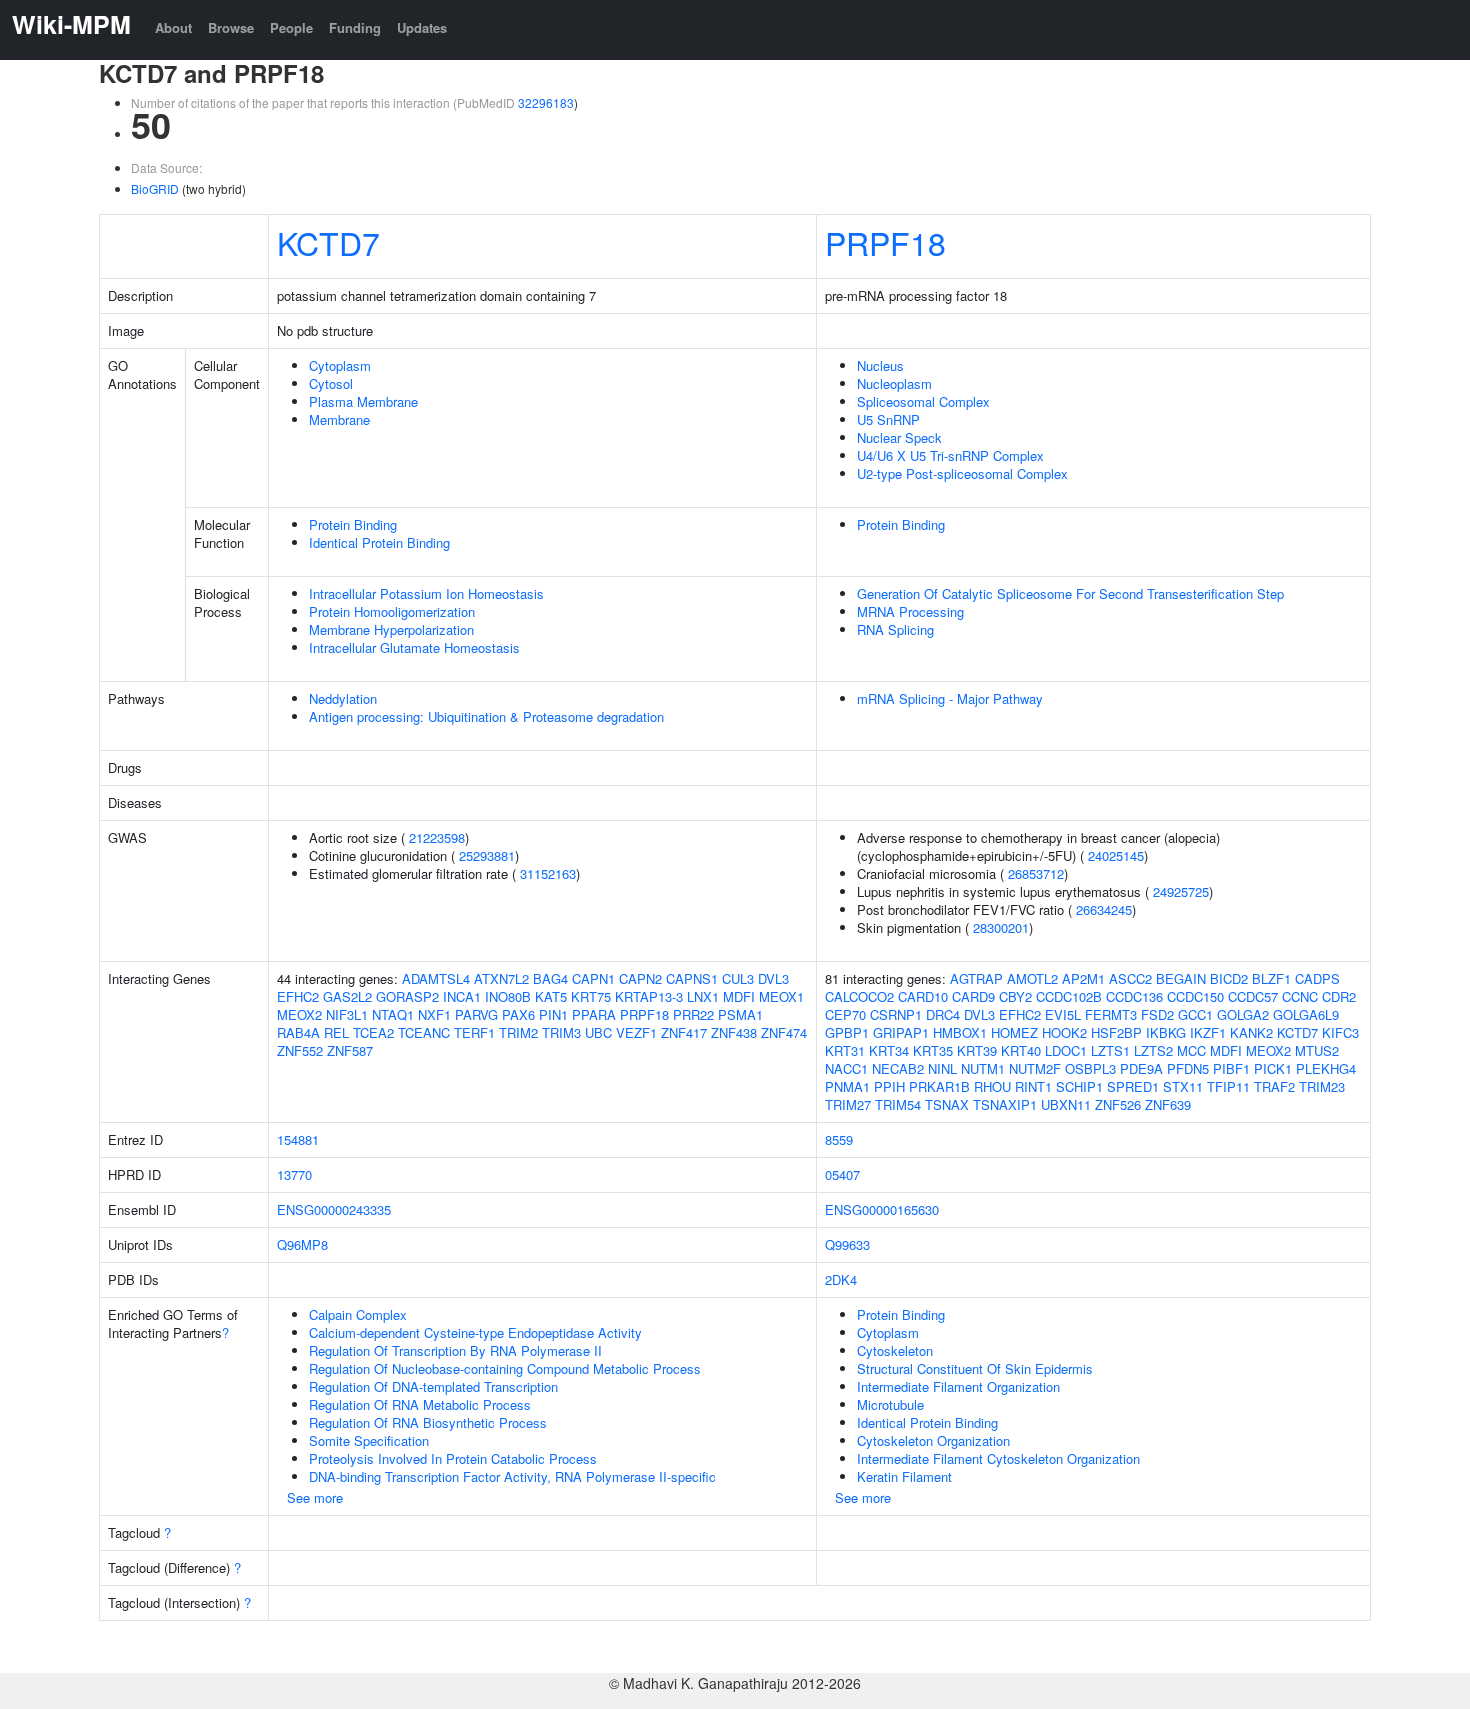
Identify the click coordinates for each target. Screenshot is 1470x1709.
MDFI (739, 996)
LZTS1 (1110, 1050)
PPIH (889, 1086)
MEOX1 (781, 996)
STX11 (1183, 1086)
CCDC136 (1134, 996)
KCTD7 (328, 242)
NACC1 (846, 1068)
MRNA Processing (910, 611)
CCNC (1300, 996)
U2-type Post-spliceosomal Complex (962, 473)
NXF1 (434, 1014)
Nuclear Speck (899, 437)
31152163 (548, 873)
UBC (598, 1032)
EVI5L (1063, 1014)
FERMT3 (1111, 1014)
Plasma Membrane (363, 401)
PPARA (594, 1014)
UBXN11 (1066, 1104)
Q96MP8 (302, 1244)
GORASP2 (407, 996)
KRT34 (889, 1050)
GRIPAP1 (901, 1032)
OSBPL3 (1090, 1068)
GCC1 (1195, 1014)
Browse (231, 27)
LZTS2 (1153, 1050)
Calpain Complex (358, 1314)
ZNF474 (784, 1032)
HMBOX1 (960, 1032)
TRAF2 (1274, 1086)
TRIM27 (848, 1104)
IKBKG (1166, 1032)
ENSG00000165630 (882, 1209)
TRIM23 (1322, 1086)
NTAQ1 (393, 1014)
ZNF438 (734, 1032)
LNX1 (703, 996)
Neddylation (343, 698)
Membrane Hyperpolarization (391, 629)
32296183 (546, 102)
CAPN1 (593, 978)
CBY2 (1015, 996)
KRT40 (1021, 1050)
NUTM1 (983, 1068)
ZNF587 (350, 1050)
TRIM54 (898, 1104)
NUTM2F (1035, 1068)
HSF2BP (1116, 1032)
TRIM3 (561, 1032)
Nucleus (880, 365)
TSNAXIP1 (1005, 1104)
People (291, 27)
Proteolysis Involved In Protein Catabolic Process (453, 1458)
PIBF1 (1231, 1068)
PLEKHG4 (1326, 1068)
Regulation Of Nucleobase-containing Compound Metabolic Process (505, 1368)
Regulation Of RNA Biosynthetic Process (428, 1422)
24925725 (1181, 891)
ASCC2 (1130, 978)
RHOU (992, 1086)
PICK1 (1273, 1068)
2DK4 (841, 1279)
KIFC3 (1340, 1032)
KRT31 (845, 1050)
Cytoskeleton (895, 1350)
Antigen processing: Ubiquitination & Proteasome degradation (486, 716)
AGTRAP (976, 978)
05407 (842, 1174)
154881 (298, 1139)
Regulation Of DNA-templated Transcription (433, 1386)
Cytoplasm (340, 365)
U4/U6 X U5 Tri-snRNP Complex (950, 455)
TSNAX (947, 1104)
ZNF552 (300, 1050)
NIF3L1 (347, 1014)
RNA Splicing (895, 629)
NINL (942, 1068)
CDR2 (1339, 996)
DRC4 (943, 1014)
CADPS (1317, 978)
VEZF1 (636, 1032)
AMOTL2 (1032, 978)
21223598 (437, 837)
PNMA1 (847, 1086)
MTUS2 (1317, 1050)
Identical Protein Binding (379, 542)
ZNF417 (684, 1032)
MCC (1191, 1050)
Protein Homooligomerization (392, 611)
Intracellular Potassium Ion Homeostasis (426, 593)
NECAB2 (898, 1068)
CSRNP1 (896, 1014)
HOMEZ (1014, 1032)
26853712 (1036, 873)
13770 (294, 1174)
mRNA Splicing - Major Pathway (950, 698)
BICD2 (1229, 978)
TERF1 (474, 1032)
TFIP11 (1228, 1086)
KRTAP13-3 (649, 996)
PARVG (476, 1014)
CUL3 (738, 978)
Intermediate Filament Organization (958, 1386)
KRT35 (933, 1050)
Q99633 (847, 1244)
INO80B (508, 996)
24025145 (1116, 855)
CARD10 (923, 996)
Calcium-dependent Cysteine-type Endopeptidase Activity (475, 1332)
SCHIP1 (1079, 1086)
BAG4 (550, 978)
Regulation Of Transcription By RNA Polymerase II (455, 1350)
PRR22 (693, 1014)
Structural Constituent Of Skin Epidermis (975, 1368)
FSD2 (1157, 1014)
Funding (355, 27)
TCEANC (424, 1032)
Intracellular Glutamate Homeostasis (414, 647)
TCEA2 (373, 1032)
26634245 (1104, 909)
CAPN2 (640, 978)
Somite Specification (369, 1440)
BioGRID (155, 188)
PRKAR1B (939, 1086)
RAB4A (298, 1032)
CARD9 (973, 996)
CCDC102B (1069, 996)
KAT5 (551, 996)
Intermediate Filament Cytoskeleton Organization (998, 1458)
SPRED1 (1133, 1086)
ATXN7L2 (501, 978)
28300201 (1001, 927)
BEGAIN (1181, 978)
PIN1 (553, 1014)
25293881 (487, 855)
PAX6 (518, 1014)
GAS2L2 (347, 996)
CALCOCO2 (859, 996)
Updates (422, 27)
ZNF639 (1168, 1104)
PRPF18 (885, 242)
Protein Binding (353, 524)
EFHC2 (298, 996)
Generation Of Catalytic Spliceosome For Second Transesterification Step (1070, 593)
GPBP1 (847, 1032)
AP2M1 (1083, 978)
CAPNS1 (692, 978)
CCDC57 (1253, 996)
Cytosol (331, 383)
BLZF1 (1271, 978)
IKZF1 (1208, 1032)
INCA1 (462, 996)
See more (315, 1497)
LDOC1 (1066, 1050)
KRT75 (591, 996)
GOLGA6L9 (1306, 1014)
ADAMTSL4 (436, 978)
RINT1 (1033, 1086)
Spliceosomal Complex (923, 401)
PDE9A (1141, 1068)
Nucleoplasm (894, 383)
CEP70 (845, 1014)
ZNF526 (1118, 1104)
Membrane (339, 419)
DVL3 (773, 978)
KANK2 (1251, 1032)
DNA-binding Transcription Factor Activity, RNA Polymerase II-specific (512, 1476)
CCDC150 (1195, 996)
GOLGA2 (1243, 1014)
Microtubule (890, 1404)
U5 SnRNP (888, 419)
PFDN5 (1188, 1068)
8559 (839, 1139)
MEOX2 (299, 1014)
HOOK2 (1064, 1032)
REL (336, 1032)
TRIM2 (518, 1032)
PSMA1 (740, 1014)
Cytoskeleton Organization (933, 1440)
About (173, 27)
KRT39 (977, 1050)
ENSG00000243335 (334, 1209)
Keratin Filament (904, 1476)
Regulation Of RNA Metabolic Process (420, 1404)
